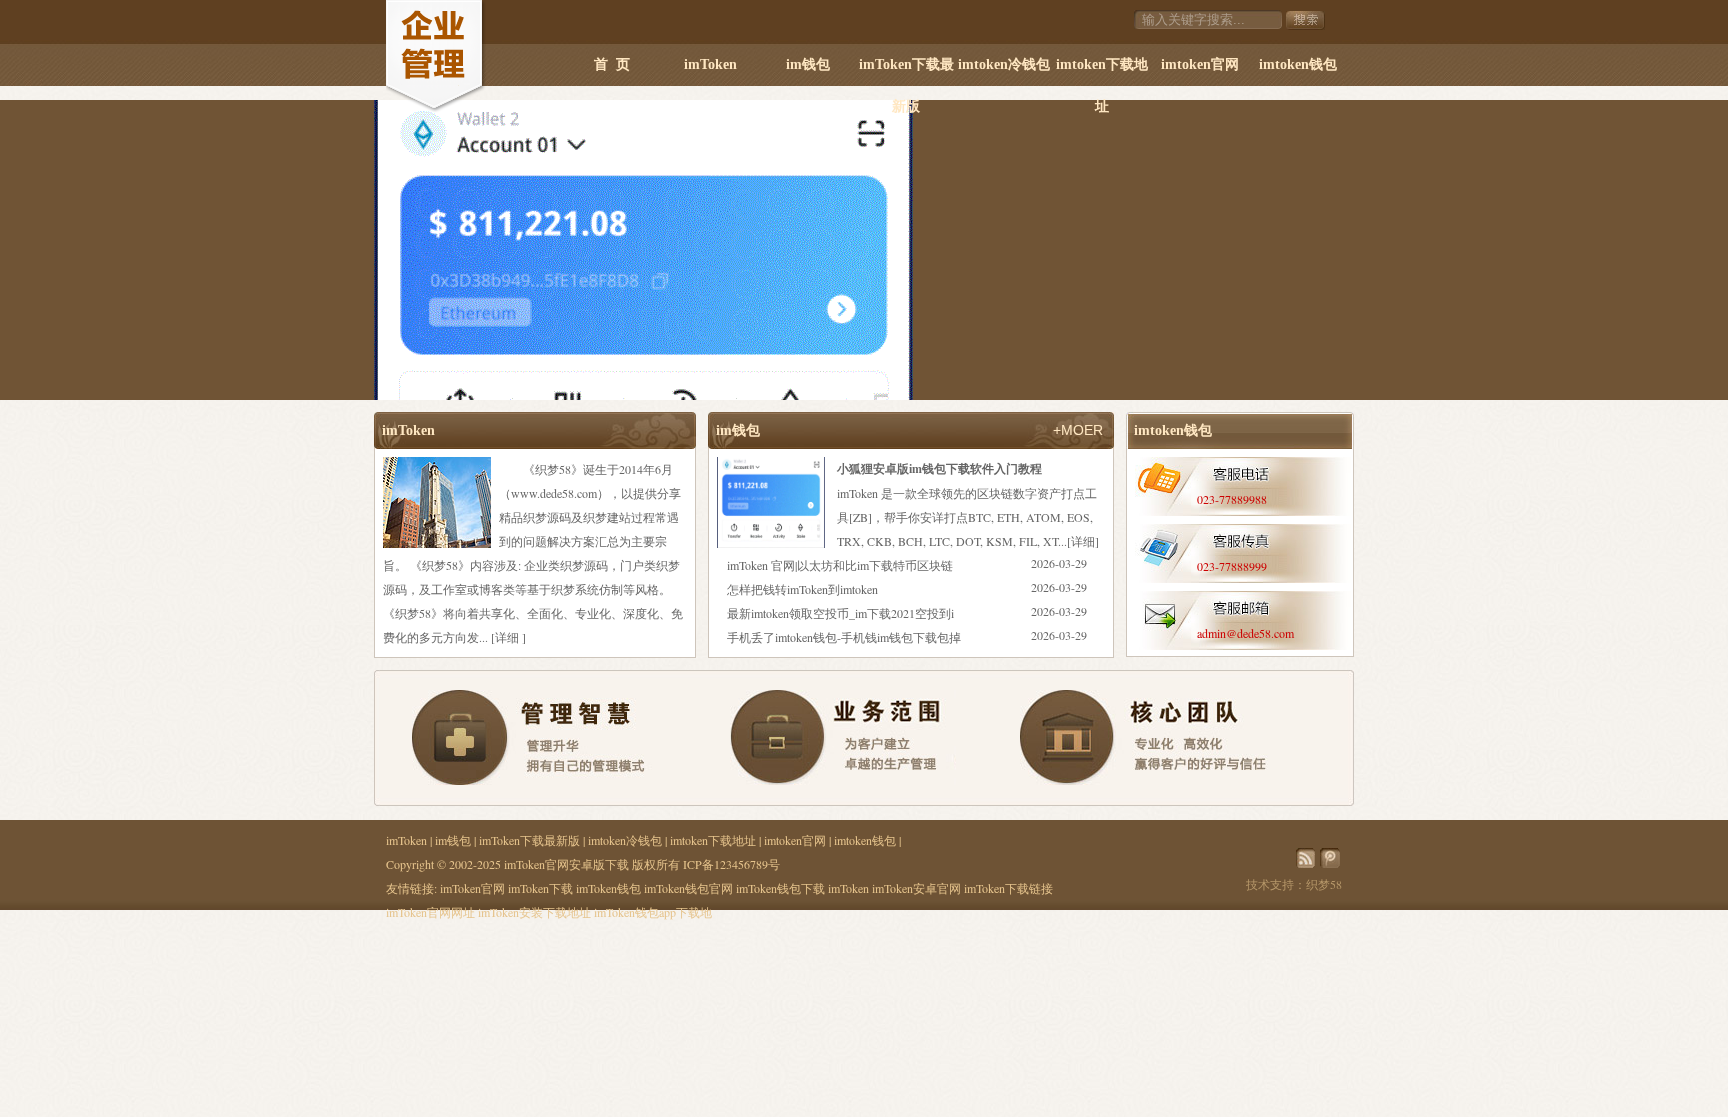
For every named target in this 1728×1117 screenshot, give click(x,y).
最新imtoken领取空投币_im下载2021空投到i (840, 613)
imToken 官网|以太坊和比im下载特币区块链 (840, 565)
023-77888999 (1232, 566)
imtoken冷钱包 (1004, 64)
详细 (507, 637)
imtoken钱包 (1298, 64)
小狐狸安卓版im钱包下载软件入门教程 (939, 468)
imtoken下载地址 (1102, 71)
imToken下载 (540, 888)
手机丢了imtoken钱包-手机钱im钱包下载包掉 (844, 637)
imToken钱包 (608, 888)
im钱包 (808, 64)
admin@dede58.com (1245, 633)
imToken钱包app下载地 (653, 912)
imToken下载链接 (1008, 888)
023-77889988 (1232, 499)
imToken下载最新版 (906, 71)
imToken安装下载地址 (534, 912)
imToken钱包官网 (688, 888)
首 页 (612, 64)
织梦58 (1324, 884)
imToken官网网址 (430, 912)
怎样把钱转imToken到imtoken (802, 589)
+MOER (1078, 430)
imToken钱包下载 (780, 888)
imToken (710, 64)
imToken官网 (472, 888)
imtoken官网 (1200, 64)
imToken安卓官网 (916, 888)
